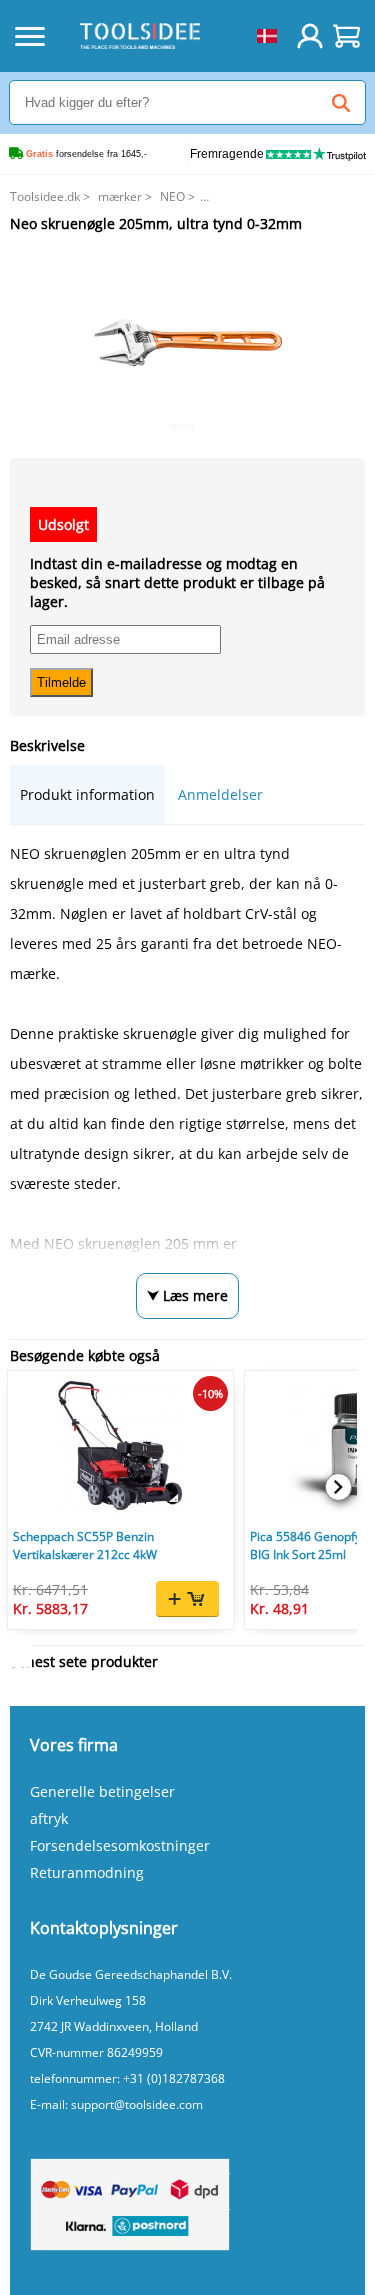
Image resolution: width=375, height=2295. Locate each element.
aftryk (49, 1818)
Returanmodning (87, 1872)
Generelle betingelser (102, 1791)
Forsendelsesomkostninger (120, 1845)
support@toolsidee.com (137, 2104)
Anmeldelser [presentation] (220, 794)
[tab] (87, 794)
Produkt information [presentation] (87, 794)
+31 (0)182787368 (174, 2078)
